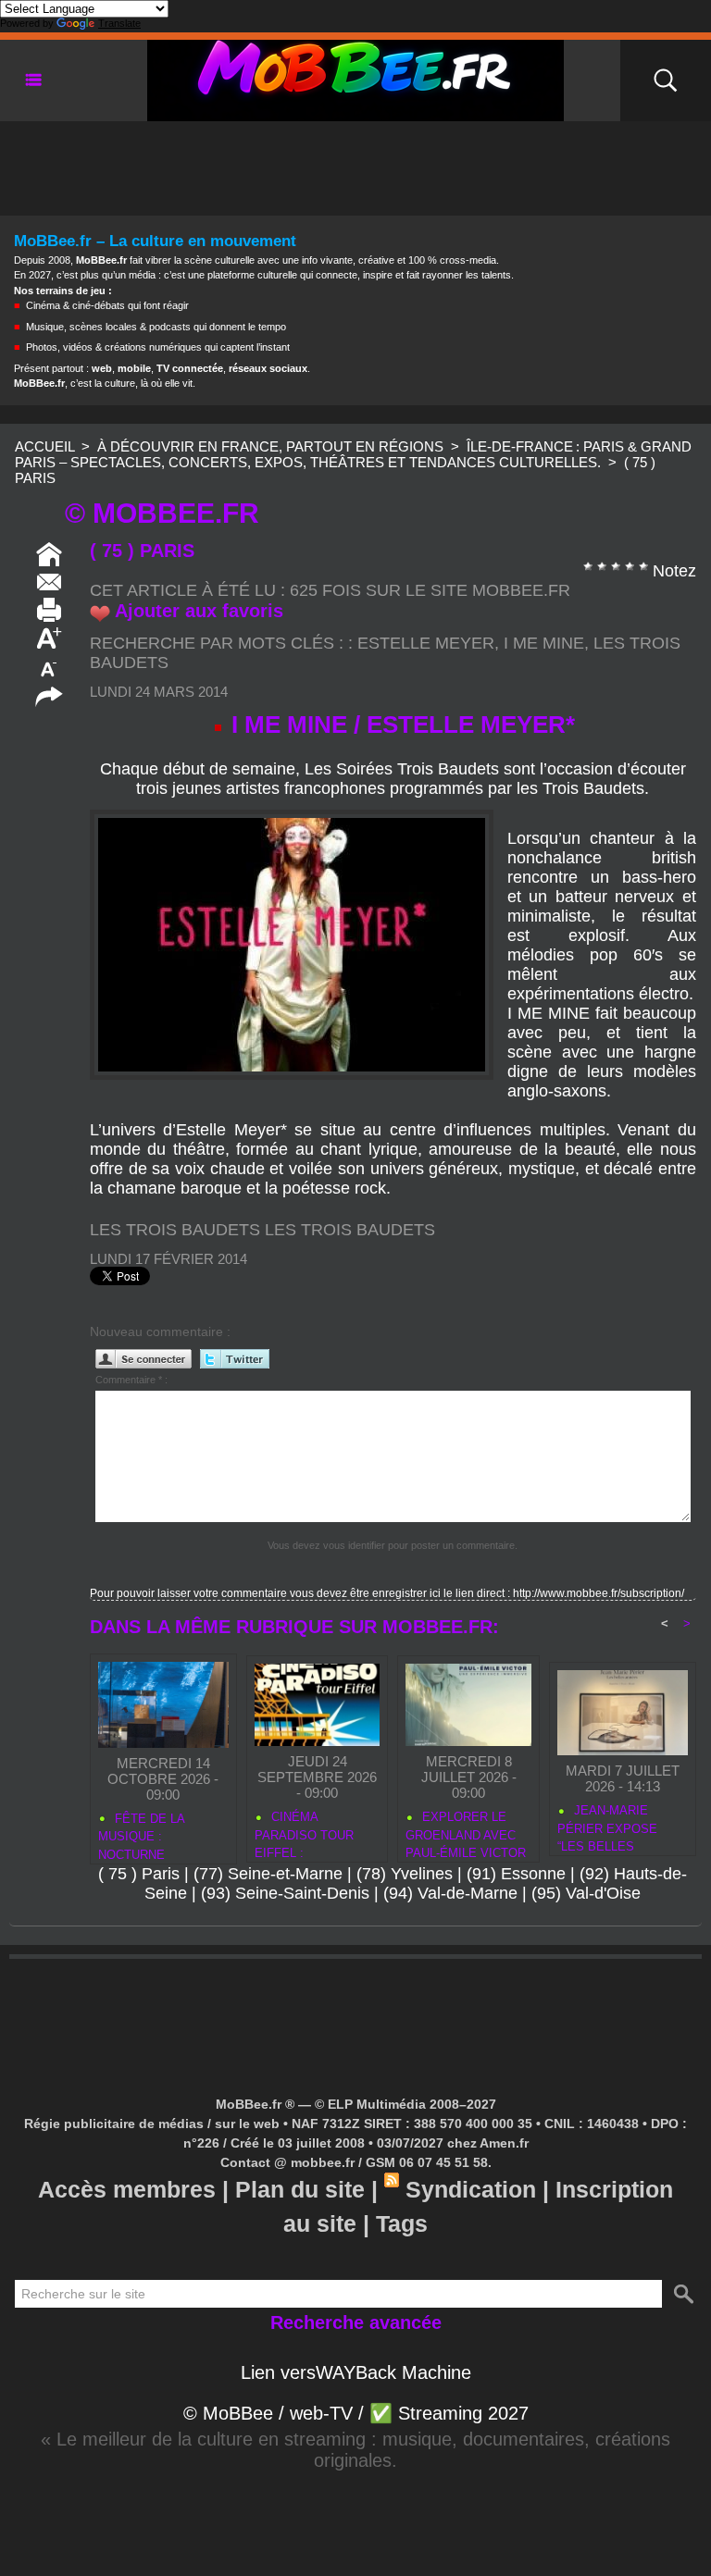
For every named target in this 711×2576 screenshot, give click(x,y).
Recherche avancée (356, 2322)
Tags (402, 2223)
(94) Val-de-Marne (450, 1893)
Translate (119, 23)
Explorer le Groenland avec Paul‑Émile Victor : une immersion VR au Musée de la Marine (466, 1832)
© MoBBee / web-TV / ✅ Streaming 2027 (356, 2413)
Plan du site (300, 2189)
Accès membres (127, 2189)
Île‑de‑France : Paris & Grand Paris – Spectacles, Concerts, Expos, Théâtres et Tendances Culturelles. (353, 454)
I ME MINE (544, 643)
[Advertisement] (355, 163)
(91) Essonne (516, 1874)
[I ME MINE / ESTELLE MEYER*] (292, 815)
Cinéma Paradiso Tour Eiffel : (304, 1832)
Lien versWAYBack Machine (356, 2372)
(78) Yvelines (405, 1874)
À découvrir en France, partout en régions (270, 446)
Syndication (471, 2189)
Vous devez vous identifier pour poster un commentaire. (393, 1545)
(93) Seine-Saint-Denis (285, 1893)
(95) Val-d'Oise (586, 1893)
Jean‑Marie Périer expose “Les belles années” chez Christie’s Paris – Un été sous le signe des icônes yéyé (616, 1826)
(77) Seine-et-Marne (268, 1874)
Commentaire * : (131, 1380)
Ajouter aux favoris (199, 611)
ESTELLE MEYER (426, 643)
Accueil (44, 446)
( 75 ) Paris (139, 1874)
